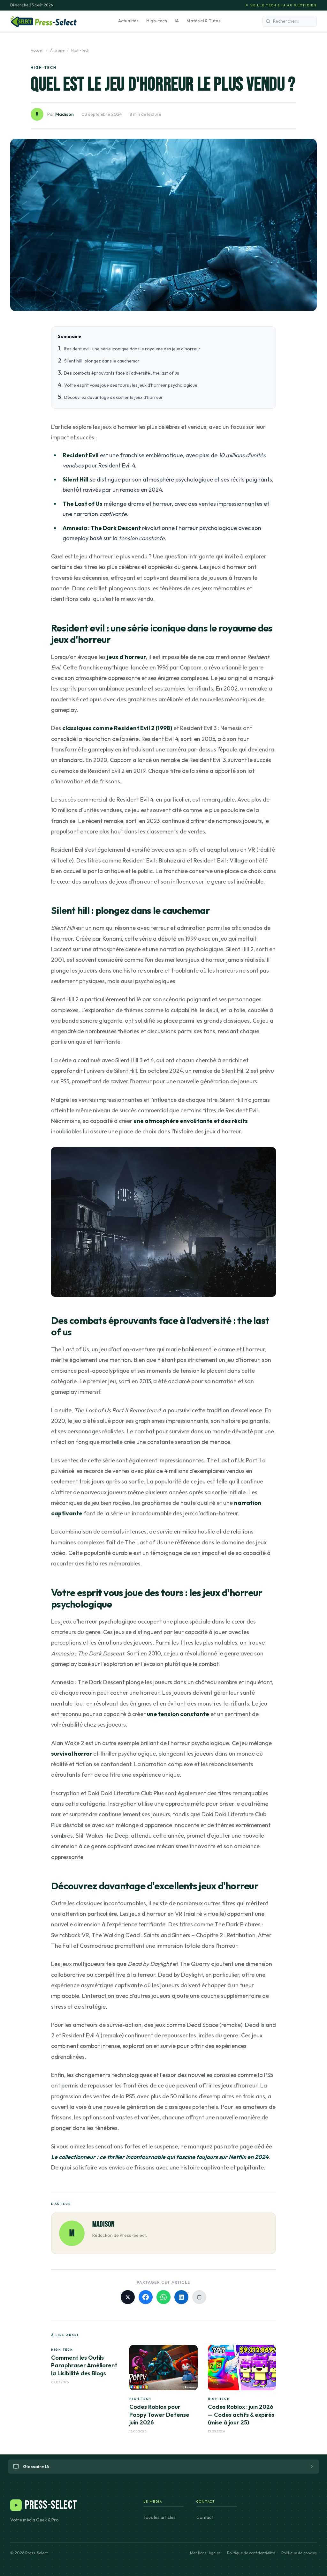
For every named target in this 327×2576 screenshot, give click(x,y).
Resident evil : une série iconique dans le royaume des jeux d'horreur (132, 349)
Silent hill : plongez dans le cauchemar (102, 361)
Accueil (37, 50)
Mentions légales (205, 2553)
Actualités (128, 21)
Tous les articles (160, 2517)
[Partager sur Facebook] (146, 2297)
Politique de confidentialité (251, 2553)
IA (177, 21)
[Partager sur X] (128, 2297)
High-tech (157, 21)
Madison (65, 114)
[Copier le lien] (199, 2297)
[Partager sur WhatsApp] (163, 2297)
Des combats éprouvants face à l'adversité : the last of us (122, 373)
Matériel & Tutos (204, 21)
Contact (205, 2517)
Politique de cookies (299, 2553)
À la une (57, 50)
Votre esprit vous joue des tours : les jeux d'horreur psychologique (131, 385)
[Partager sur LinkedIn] (181, 2297)
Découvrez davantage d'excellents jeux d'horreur (114, 397)
